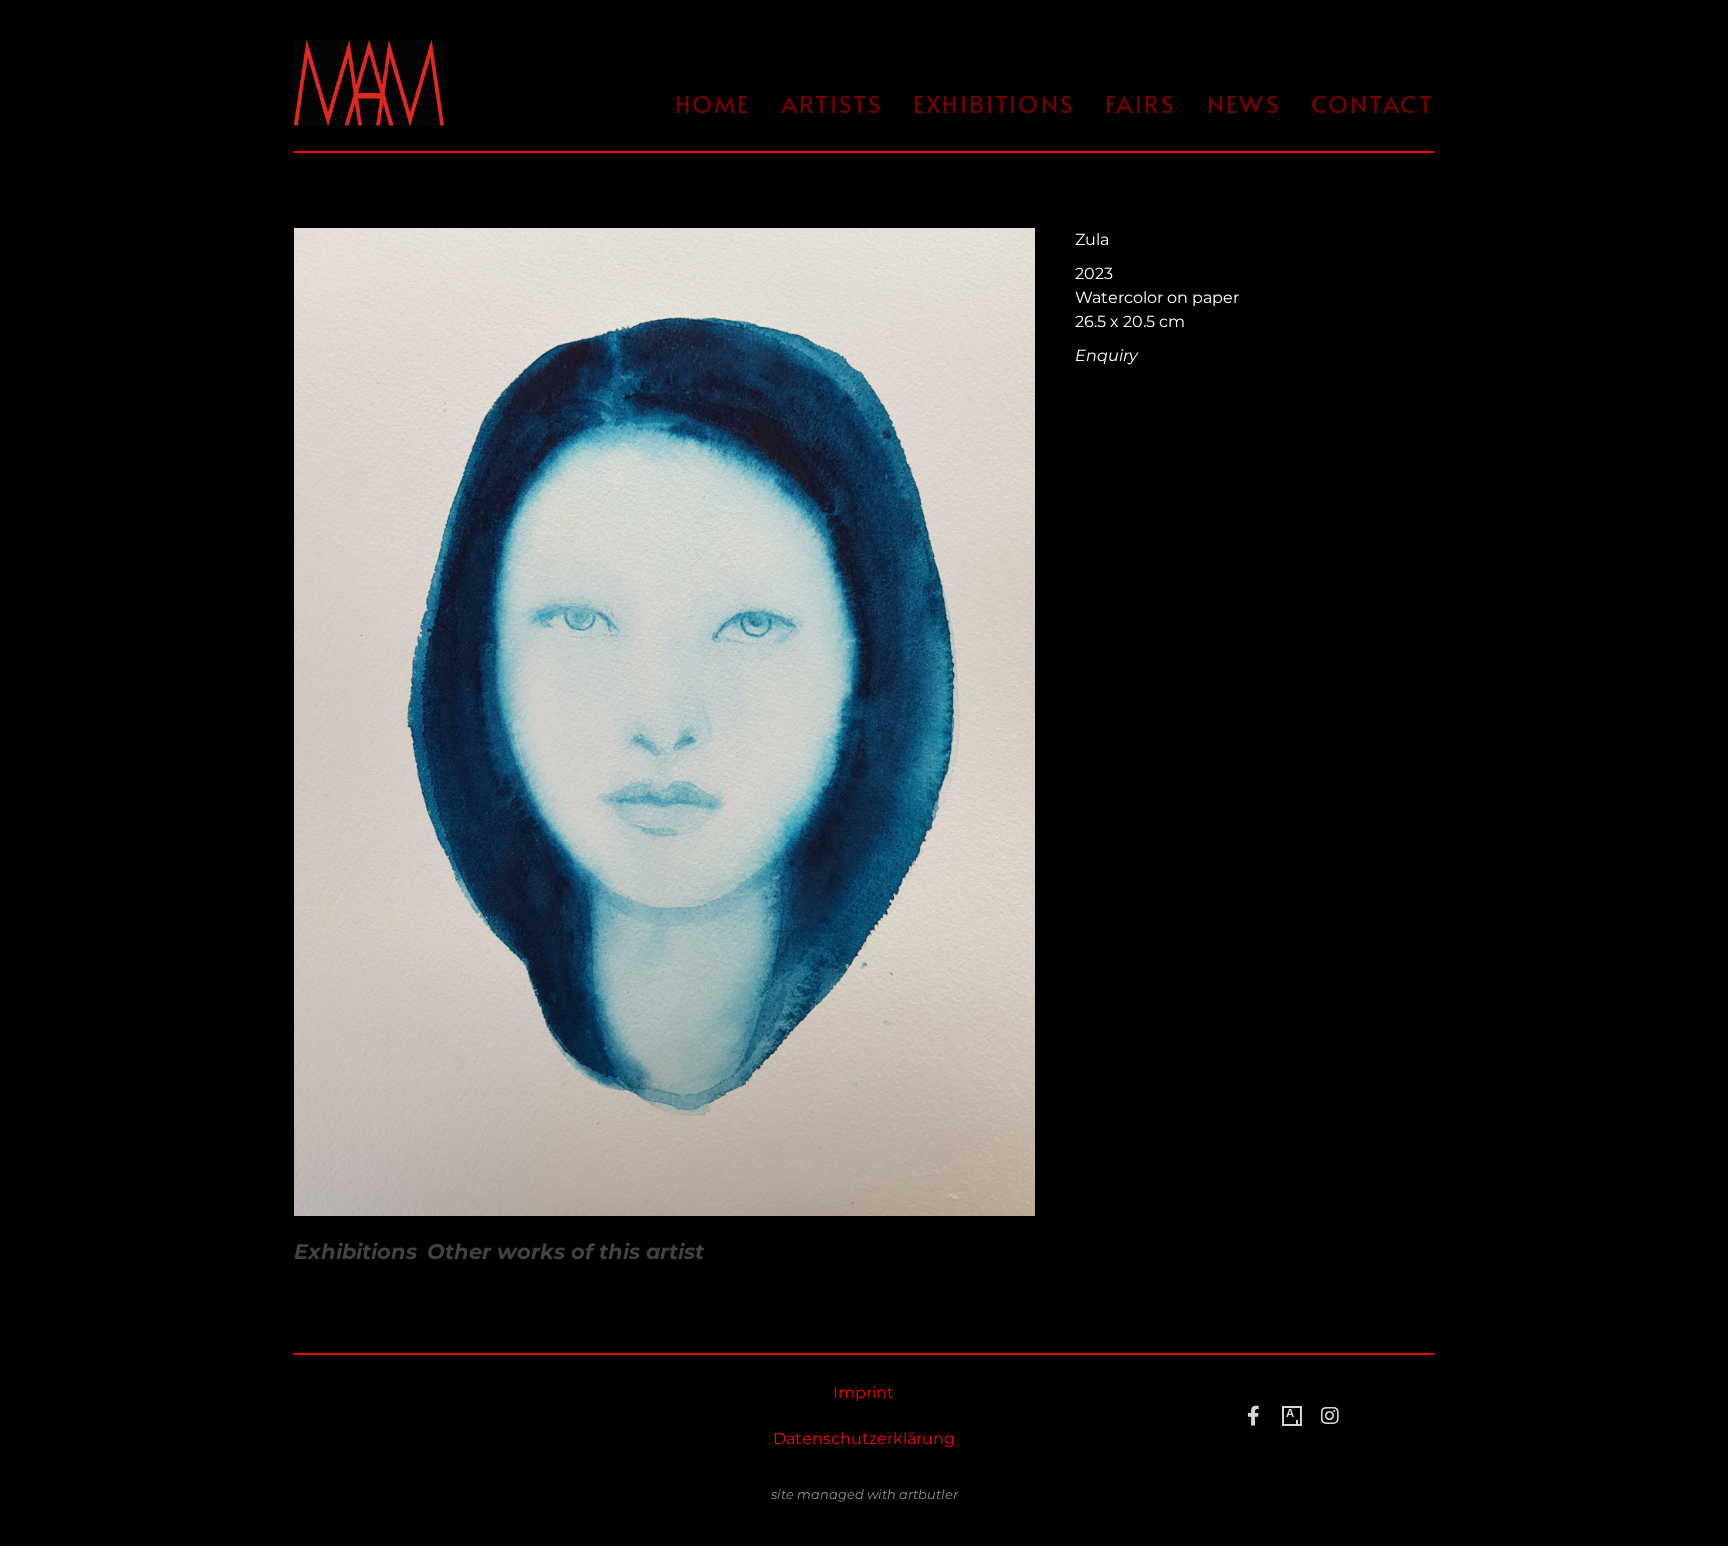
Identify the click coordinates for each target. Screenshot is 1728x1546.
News (1244, 103)
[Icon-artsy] (1292, 1416)
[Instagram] (1330, 1416)
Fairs (1141, 103)
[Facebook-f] (1254, 1416)
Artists (832, 103)
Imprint (863, 1392)
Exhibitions (994, 103)
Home (713, 103)
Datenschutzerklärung (864, 1438)
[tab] (355, 1252)
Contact (1372, 103)
